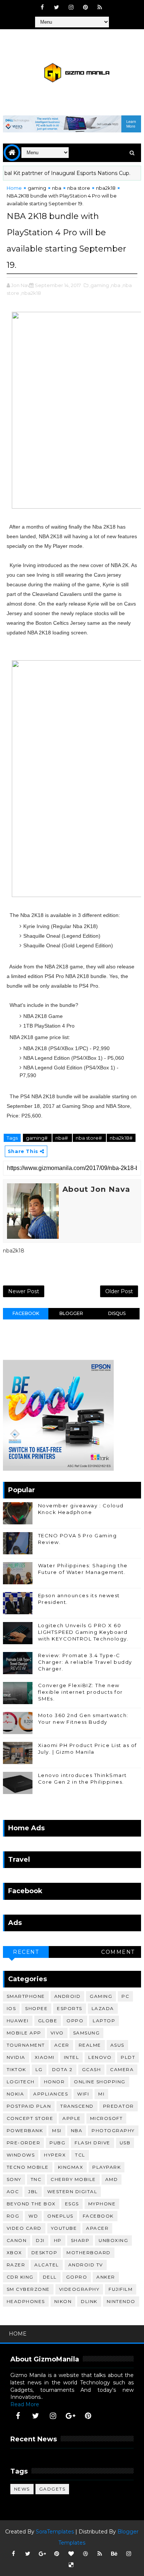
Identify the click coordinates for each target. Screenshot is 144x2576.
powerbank (25, 2130)
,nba (115, 285)
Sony (14, 2179)
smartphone (26, 1996)
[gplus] (71, 2416)
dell (50, 2277)
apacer (97, 2228)
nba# (62, 1138)
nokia (16, 2094)
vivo (57, 2033)
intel (72, 2057)
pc (125, 1996)
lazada (103, 2008)
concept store (30, 2118)
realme (90, 2045)
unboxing (113, 2240)
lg (39, 2069)
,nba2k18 (31, 293)
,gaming (99, 285)
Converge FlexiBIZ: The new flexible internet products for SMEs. (80, 1692)
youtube (64, 2228)
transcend (77, 2106)
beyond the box (31, 2204)
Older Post (119, 1291)
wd (33, 2216)
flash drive (92, 2143)
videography (79, 2289)
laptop (104, 2021)
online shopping (100, 2082)
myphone (102, 2204)
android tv (86, 2265)
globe (48, 2021)
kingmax (71, 2167)
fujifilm (121, 2289)
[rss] (100, 7)
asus (117, 2045)
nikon (63, 2301)
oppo (75, 2021)
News (22, 2489)
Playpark (107, 2167)
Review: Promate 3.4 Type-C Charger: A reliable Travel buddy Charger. (85, 1662)
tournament (26, 2045)
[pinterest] (85, 7)
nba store (79, 188)
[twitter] (56, 7)
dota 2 (62, 2069)
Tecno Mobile (28, 2167)
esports (70, 2008)
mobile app (24, 2033)
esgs (72, 2204)
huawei (18, 2021)
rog (13, 2216)
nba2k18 (106, 188)
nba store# (89, 1138)
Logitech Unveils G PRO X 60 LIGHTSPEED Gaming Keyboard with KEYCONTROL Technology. (83, 1632)
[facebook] (42, 7)
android (68, 1996)
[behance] (114, 2554)
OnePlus (60, 2216)
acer (62, 2045)
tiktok (16, 2069)
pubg (57, 2143)
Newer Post (24, 1291)
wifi (83, 2094)
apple (72, 2118)
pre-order (24, 2143)
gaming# (37, 1138)
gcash (92, 2069)
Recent (26, 1952)
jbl (33, 2191)
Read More (25, 2404)
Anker (106, 2277)
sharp (80, 2240)
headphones (26, 2301)
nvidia (16, 2057)
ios (11, 2008)
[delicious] (71, 2565)
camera (122, 2069)
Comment (118, 1952)
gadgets (52, 2489)
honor (54, 2082)
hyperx (55, 2155)
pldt (128, 2057)
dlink (89, 2301)
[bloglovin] (71, 2554)
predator (119, 2106)
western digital (72, 2191)
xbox (14, 2253)
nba (57, 188)
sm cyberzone (28, 2289)
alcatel (47, 2265)
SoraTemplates (55, 2532)
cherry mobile (73, 2179)
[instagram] (71, 7)
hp (58, 2240)
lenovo (100, 2057)
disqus (117, 1313)
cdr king (20, 2277)
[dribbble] (85, 2554)
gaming (37, 188)
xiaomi (45, 2057)
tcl (80, 2155)
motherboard (89, 2253)
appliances (51, 2094)
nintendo (121, 2301)
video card (24, 2228)
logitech (21, 2082)
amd (112, 2179)
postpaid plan (29, 2106)
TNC (36, 2179)
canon (17, 2240)
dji (40, 2240)
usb (125, 2143)
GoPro (77, 2277)
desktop (44, 2253)
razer (16, 2265)
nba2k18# (121, 1138)
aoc (13, 2191)
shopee (36, 2008)
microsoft (107, 2118)
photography (113, 2130)
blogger (71, 1313)
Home (14, 188)
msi (57, 2130)
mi (101, 2094)
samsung (87, 2033)
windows (21, 2155)
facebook (26, 1313)
